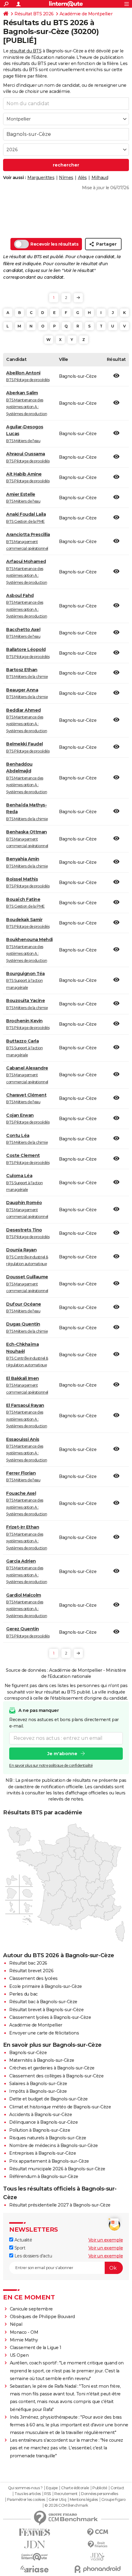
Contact (117, 2488)
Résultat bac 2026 (28, 1963)
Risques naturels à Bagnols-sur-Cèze (48, 2138)
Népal (16, 2324)
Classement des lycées (33, 1978)
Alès (82, 178)
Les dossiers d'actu (33, 2256)
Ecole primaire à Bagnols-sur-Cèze (46, 1986)
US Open (19, 2355)
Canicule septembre (31, 2309)
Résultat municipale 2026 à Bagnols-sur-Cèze (57, 2169)
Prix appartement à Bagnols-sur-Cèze (49, 2161)
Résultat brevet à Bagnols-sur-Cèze (46, 2010)
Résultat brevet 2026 (31, 1971)
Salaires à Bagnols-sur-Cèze (38, 2084)
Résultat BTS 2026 (34, 14)
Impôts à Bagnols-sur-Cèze (38, 2091)
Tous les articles (28, 2494)
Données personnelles (99, 2494)
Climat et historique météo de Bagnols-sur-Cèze (60, 2107)
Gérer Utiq (57, 2500)
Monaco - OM (24, 2332)
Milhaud (100, 178)
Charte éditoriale (75, 2488)
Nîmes (66, 178)
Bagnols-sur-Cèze (28, 2053)
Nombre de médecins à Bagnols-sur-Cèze (54, 2145)
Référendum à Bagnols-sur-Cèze (44, 2176)
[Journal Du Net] (35, 2545)
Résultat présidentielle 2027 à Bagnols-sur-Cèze (60, 2205)
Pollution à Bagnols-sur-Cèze (40, 2130)
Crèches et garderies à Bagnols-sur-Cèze (52, 2068)
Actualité (23, 2240)
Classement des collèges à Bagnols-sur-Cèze (56, 2076)
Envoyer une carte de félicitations (44, 2033)
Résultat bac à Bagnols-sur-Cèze (43, 2002)
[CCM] (97, 2532)
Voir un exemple (106, 2240)
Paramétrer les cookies (26, 2500)
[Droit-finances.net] (97, 2545)
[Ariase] (35, 2569)
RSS (48, 2494)
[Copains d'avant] (35, 2557)
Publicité (100, 2488)
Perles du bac (23, 1994)
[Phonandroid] (97, 2569)
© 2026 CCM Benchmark (66, 2505)
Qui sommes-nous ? (25, 2488)
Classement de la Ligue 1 (36, 2348)
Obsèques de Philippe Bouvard (42, 2317)
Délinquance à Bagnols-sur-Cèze (43, 2122)
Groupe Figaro (113, 2500)
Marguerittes (41, 178)
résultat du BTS (26, 51)
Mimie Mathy (24, 2340)
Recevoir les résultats (54, 244)
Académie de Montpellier (86, 14)
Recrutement (66, 2494)
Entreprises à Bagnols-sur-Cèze (43, 2153)
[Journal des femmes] (35, 2532)
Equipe (52, 2488)
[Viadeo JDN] (97, 2557)
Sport (19, 2248)
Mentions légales (84, 2500)
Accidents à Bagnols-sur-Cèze (41, 2115)
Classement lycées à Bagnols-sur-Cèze (50, 2017)
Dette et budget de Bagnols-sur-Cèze (49, 2099)
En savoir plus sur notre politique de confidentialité (51, 1765)
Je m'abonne (62, 1754)
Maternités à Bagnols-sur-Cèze (42, 2060)
